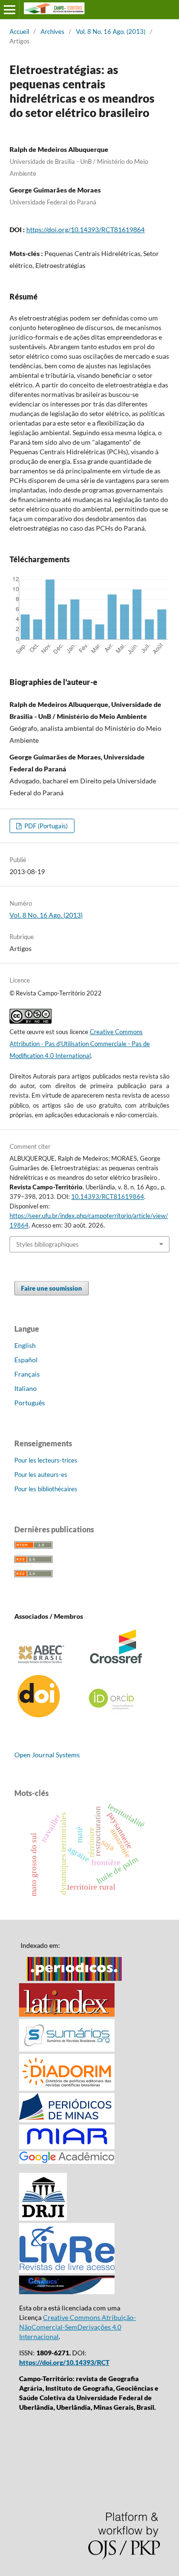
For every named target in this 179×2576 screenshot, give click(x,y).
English (25, 1345)
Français (27, 1374)
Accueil (19, 32)
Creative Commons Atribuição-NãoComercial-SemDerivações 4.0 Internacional (78, 2327)
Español (26, 1360)
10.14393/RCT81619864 (108, 1197)
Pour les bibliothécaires (46, 1489)
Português (30, 1403)
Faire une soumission (52, 1288)
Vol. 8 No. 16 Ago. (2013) (111, 32)
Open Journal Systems (47, 1755)
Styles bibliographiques (47, 1244)
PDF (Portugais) (45, 826)
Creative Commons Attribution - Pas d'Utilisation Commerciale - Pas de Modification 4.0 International (80, 1044)
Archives (53, 32)
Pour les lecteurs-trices (46, 1460)
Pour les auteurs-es (41, 1475)
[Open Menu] (10, 10)
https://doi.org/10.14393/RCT (64, 2362)
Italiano (26, 1388)
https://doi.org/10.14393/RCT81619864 (85, 230)
